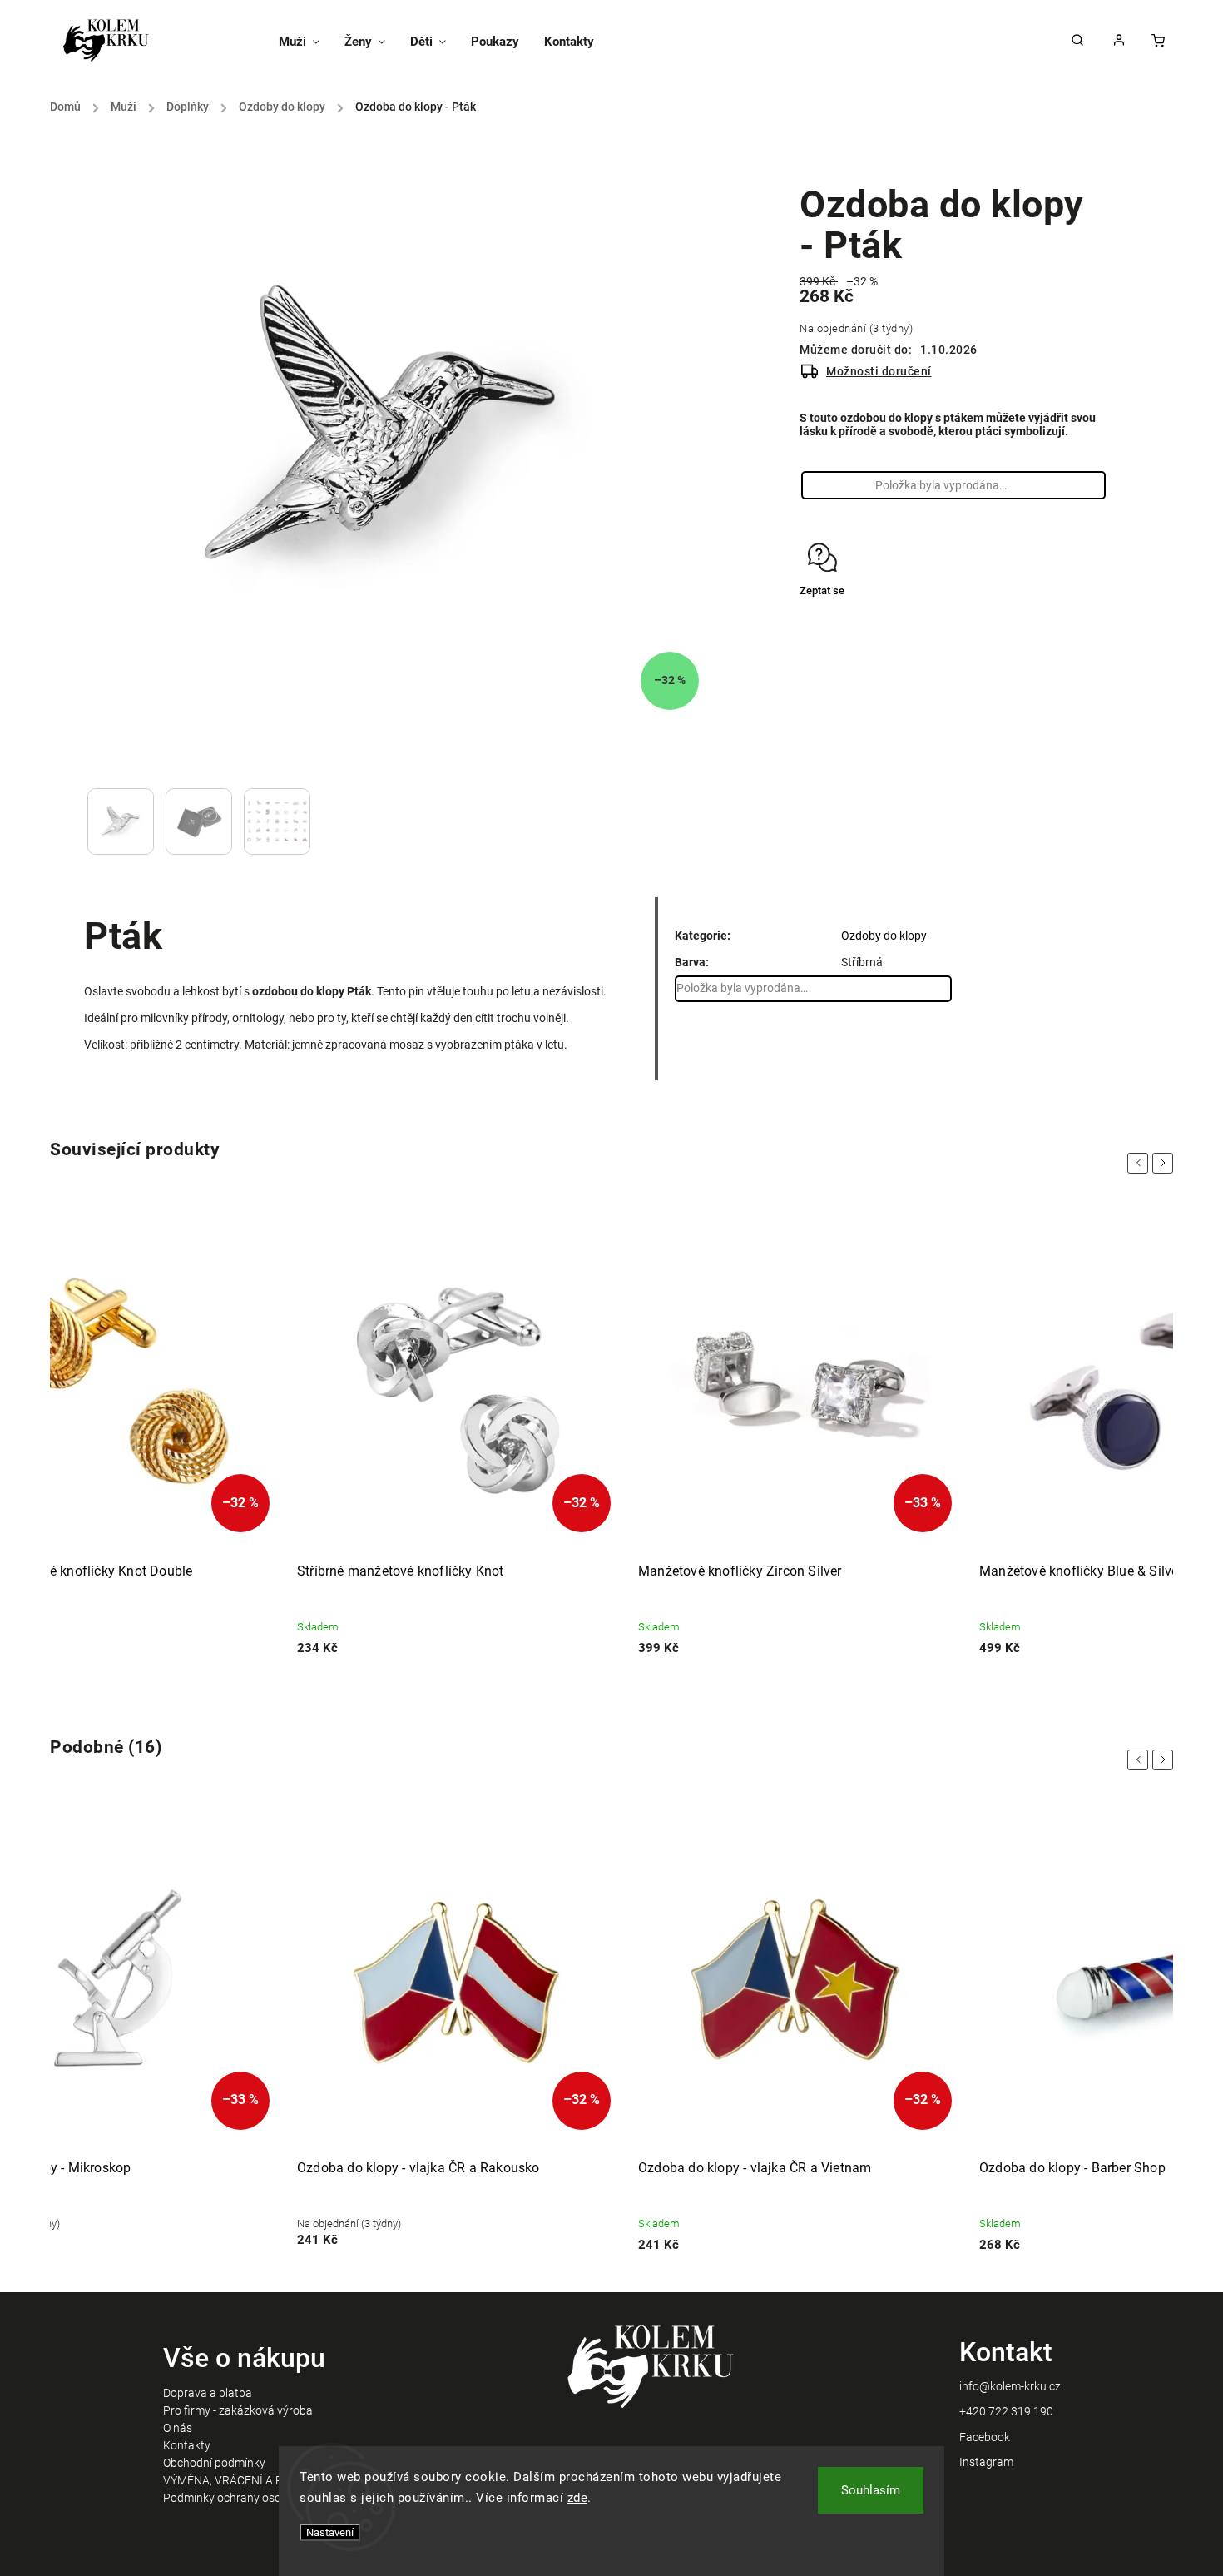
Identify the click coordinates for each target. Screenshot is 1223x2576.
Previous (1141, 1163)
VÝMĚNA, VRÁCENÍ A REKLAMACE (253, 2480)
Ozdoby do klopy (884, 936)
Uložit (839, 622)
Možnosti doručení (879, 371)
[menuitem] (305, 42)
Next (1166, 1163)
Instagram (986, 2462)
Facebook (985, 2437)
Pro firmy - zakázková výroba (238, 2410)
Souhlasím (871, 2490)
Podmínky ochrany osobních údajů (252, 2498)
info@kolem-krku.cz (1010, 2386)
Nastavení (330, 2532)
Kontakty (187, 2445)
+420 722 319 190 (1006, 2411)
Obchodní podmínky (214, 2463)
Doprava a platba (208, 2393)
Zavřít (1055, 637)
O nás (178, 2428)
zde (578, 2498)
